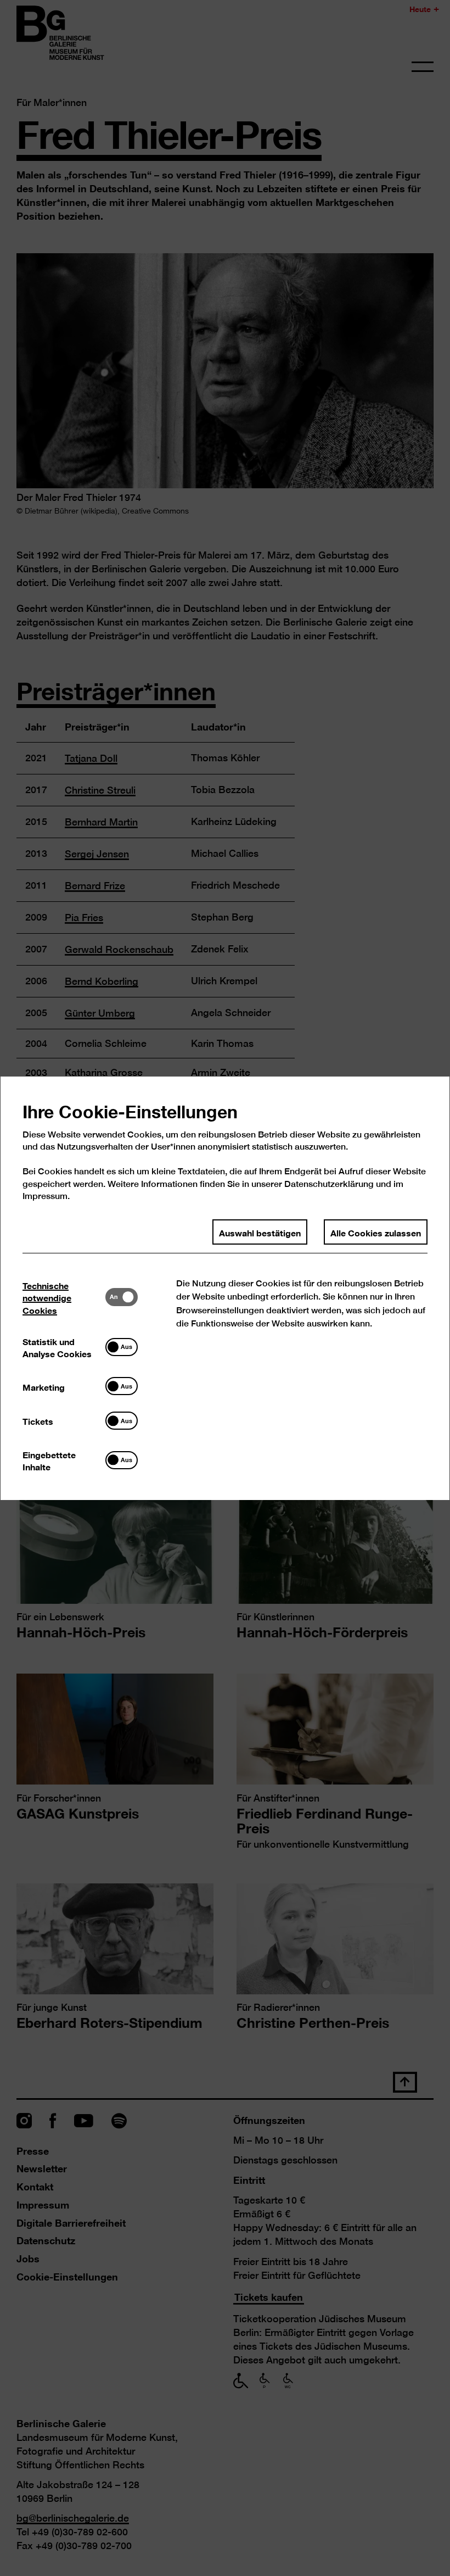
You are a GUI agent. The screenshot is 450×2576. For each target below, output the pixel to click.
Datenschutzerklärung (329, 1183)
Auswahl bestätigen (260, 1231)
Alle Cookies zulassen (376, 1231)
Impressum (45, 1196)
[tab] (64, 1297)
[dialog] (225, 1288)
